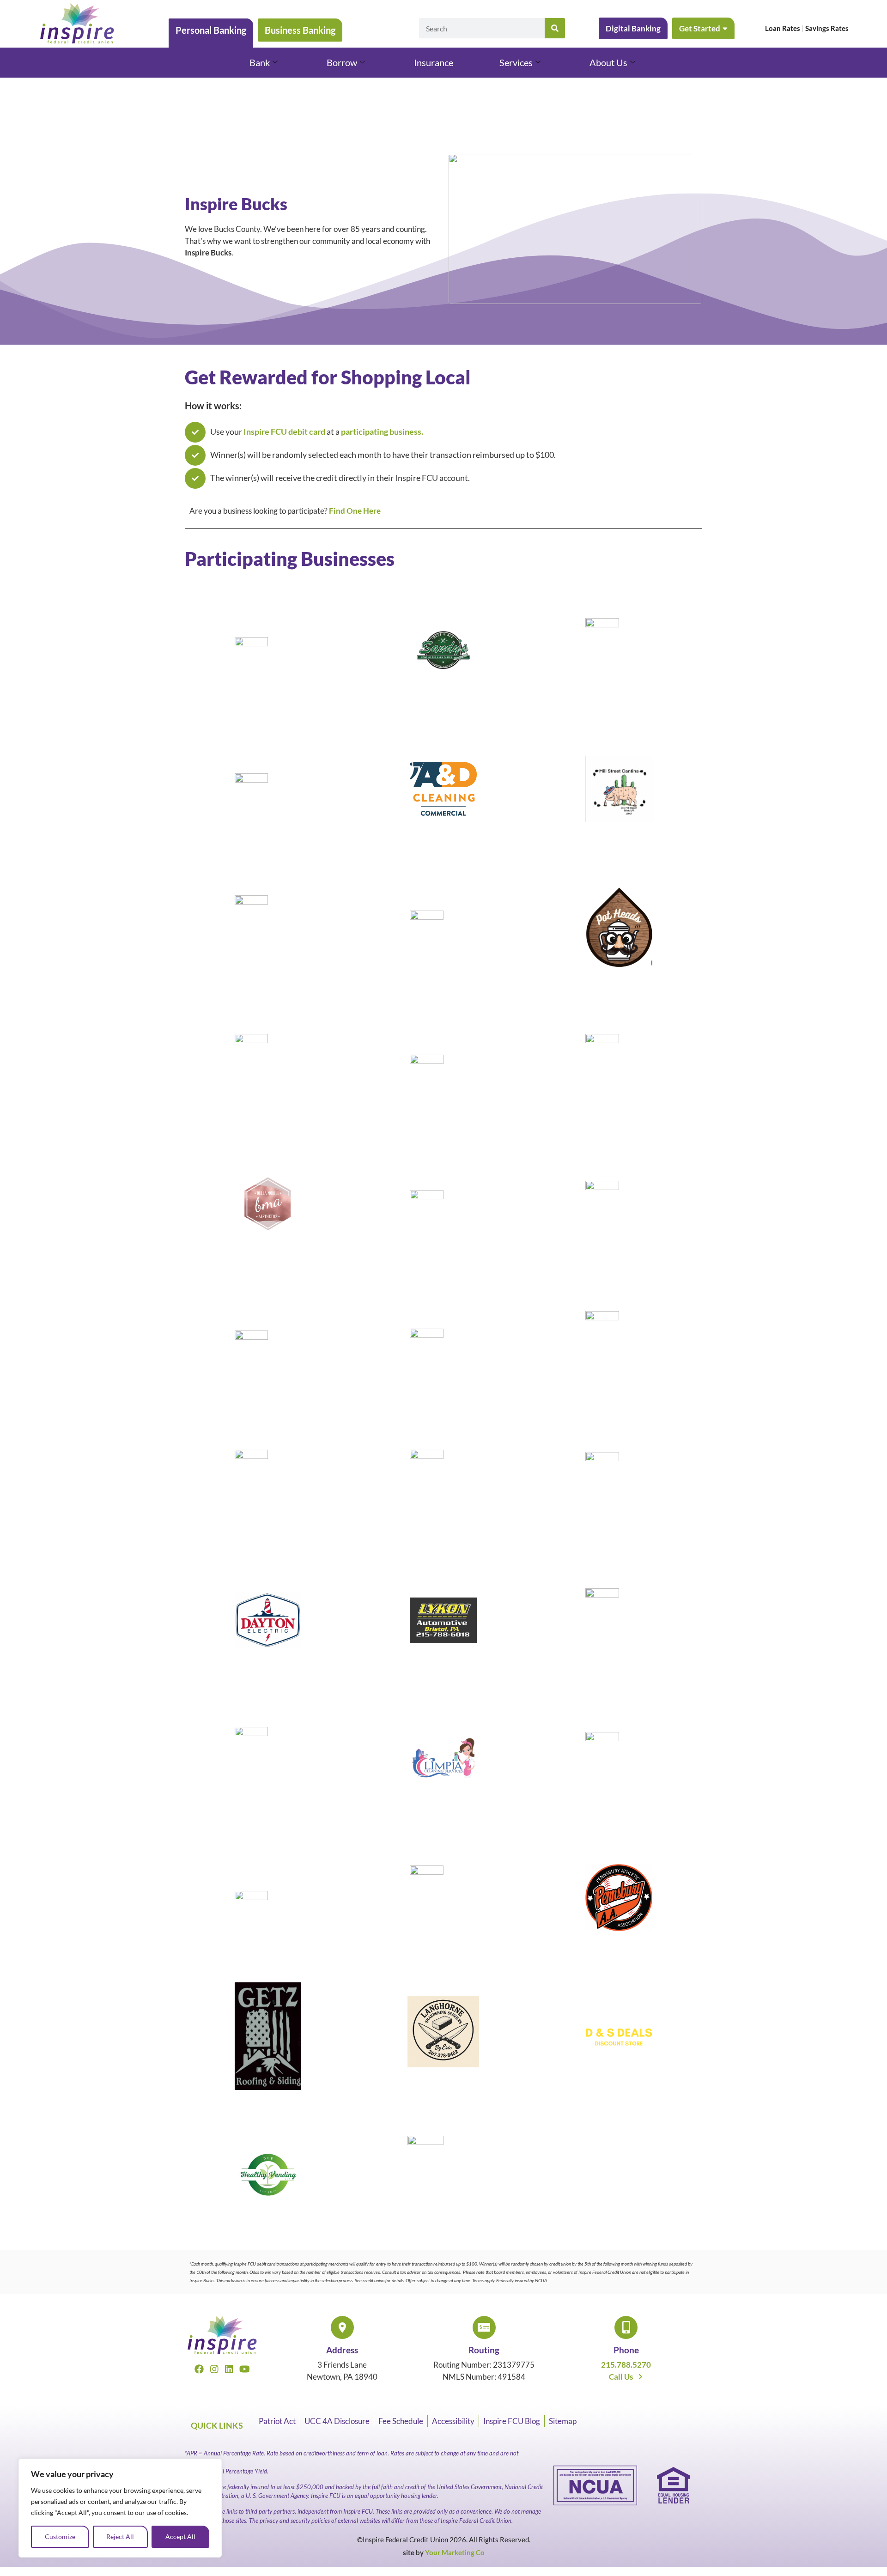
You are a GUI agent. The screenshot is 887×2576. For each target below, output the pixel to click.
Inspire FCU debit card (285, 431)
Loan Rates (783, 28)
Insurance (434, 62)
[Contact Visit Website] (619, 1904)
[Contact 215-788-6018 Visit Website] (443, 1627)
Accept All (180, 2537)
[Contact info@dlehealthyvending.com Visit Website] (268, 2181)
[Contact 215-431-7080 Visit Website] (619, 1488)
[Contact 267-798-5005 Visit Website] (443, 1349)
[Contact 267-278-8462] (443, 2038)
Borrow (342, 62)
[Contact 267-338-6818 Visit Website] (443, 934)
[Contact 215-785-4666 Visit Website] (268, 1904)
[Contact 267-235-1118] (619, 2042)
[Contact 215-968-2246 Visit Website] (619, 1072)
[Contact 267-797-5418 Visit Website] (443, 2176)
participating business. (382, 431)
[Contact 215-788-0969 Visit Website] (619, 795)
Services (516, 62)
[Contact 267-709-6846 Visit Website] (443, 1488)
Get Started (700, 28)
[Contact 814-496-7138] (268, 1488)
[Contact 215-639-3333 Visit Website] (619, 1627)
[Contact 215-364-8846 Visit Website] (268, 1765)
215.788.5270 (626, 2365)
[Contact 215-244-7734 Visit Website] (619, 1211)
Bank (260, 62)
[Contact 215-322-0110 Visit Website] (268, 1349)
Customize (60, 2537)
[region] (120, 2508)
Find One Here (355, 511)
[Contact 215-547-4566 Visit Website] (268, 1627)
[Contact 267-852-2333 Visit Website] (443, 656)
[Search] (555, 28)
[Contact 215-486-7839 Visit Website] (443, 1211)
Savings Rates (827, 28)
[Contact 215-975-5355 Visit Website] (443, 1765)
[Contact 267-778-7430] (268, 2042)
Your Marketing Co (455, 2552)
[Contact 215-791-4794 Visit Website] (619, 1765)
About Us (608, 62)
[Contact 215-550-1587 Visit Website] (619, 1349)
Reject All (120, 2537)
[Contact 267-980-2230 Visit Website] (443, 795)
